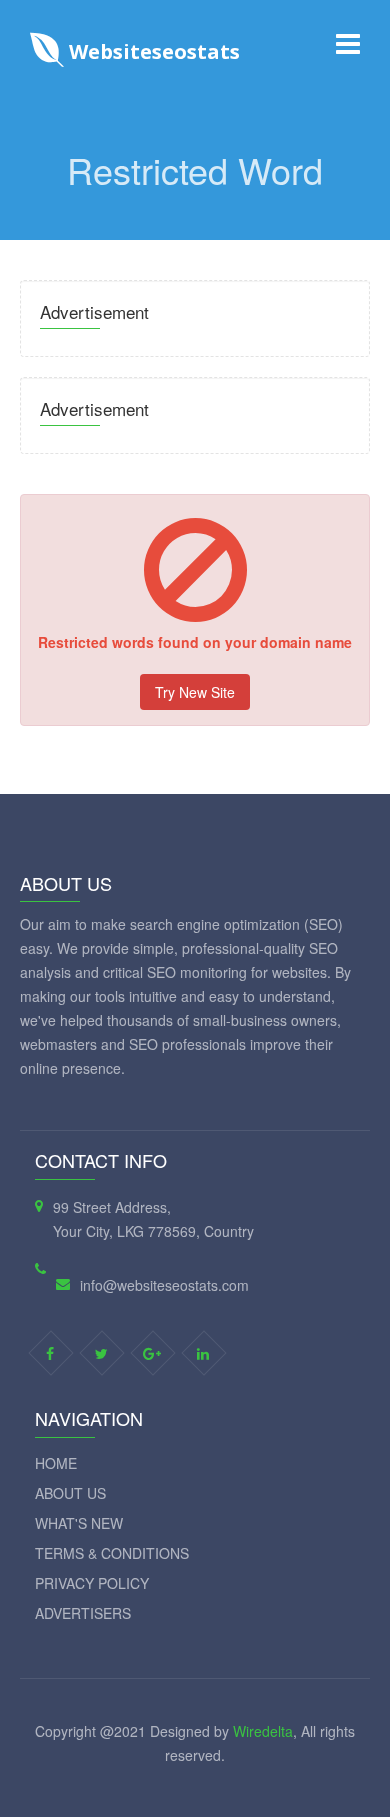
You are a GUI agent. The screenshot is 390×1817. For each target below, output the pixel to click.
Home (56, 1463)
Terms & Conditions (112, 1553)
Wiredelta (263, 1731)
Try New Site (195, 692)
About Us (70, 1493)
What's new (79, 1523)
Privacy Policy (92, 1583)
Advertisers (83, 1613)
